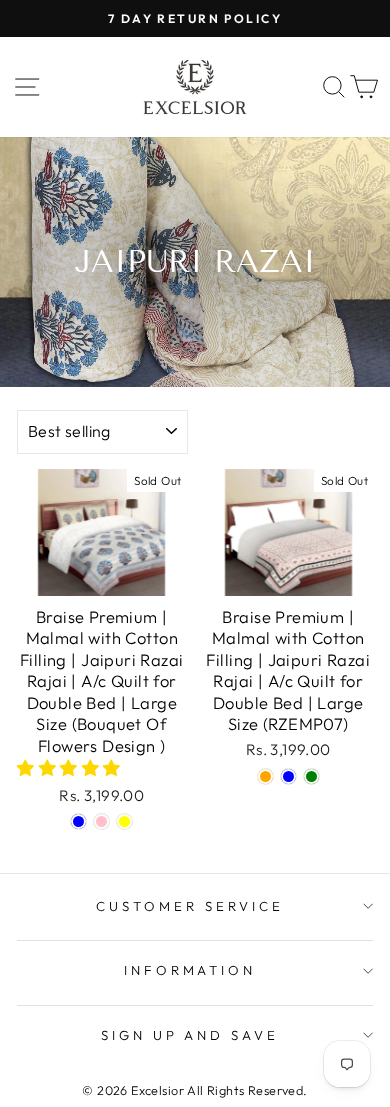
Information (190, 970)
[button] (71, 767)
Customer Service (190, 906)
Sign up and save (190, 1035)
